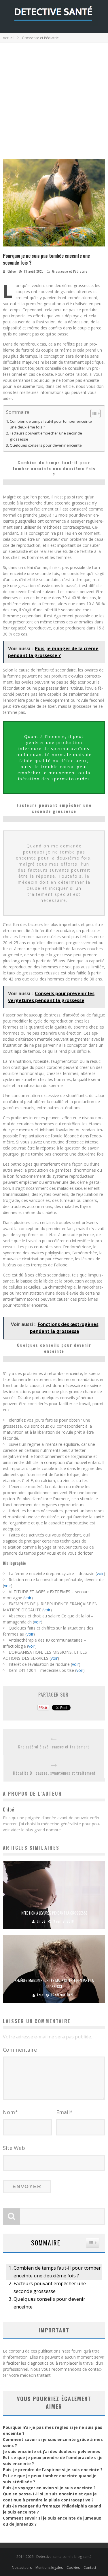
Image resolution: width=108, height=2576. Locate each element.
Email (64, 2112)
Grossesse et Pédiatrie (70, 271)
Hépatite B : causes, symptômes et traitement (54, 1773)
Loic (40, 1995)
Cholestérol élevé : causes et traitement (54, 1747)
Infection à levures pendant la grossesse (54, 1913)
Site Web (14, 2148)
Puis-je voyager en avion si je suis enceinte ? (49, 2488)
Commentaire (20, 2050)
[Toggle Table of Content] (93, 413)
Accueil (9, 38)
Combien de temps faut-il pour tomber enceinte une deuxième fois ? (51, 424)
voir (100, 1574)
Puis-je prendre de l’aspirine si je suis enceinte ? (53, 2470)
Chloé (12, 271)
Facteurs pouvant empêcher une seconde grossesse (46, 436)
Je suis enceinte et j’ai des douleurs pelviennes (52, 2451)
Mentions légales (49, 2568)
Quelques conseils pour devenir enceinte (46, 445)
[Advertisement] (54, 99)
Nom (10, 2112)
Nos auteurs (22, 2568)
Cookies (73, 2568)
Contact (90, 2568)
